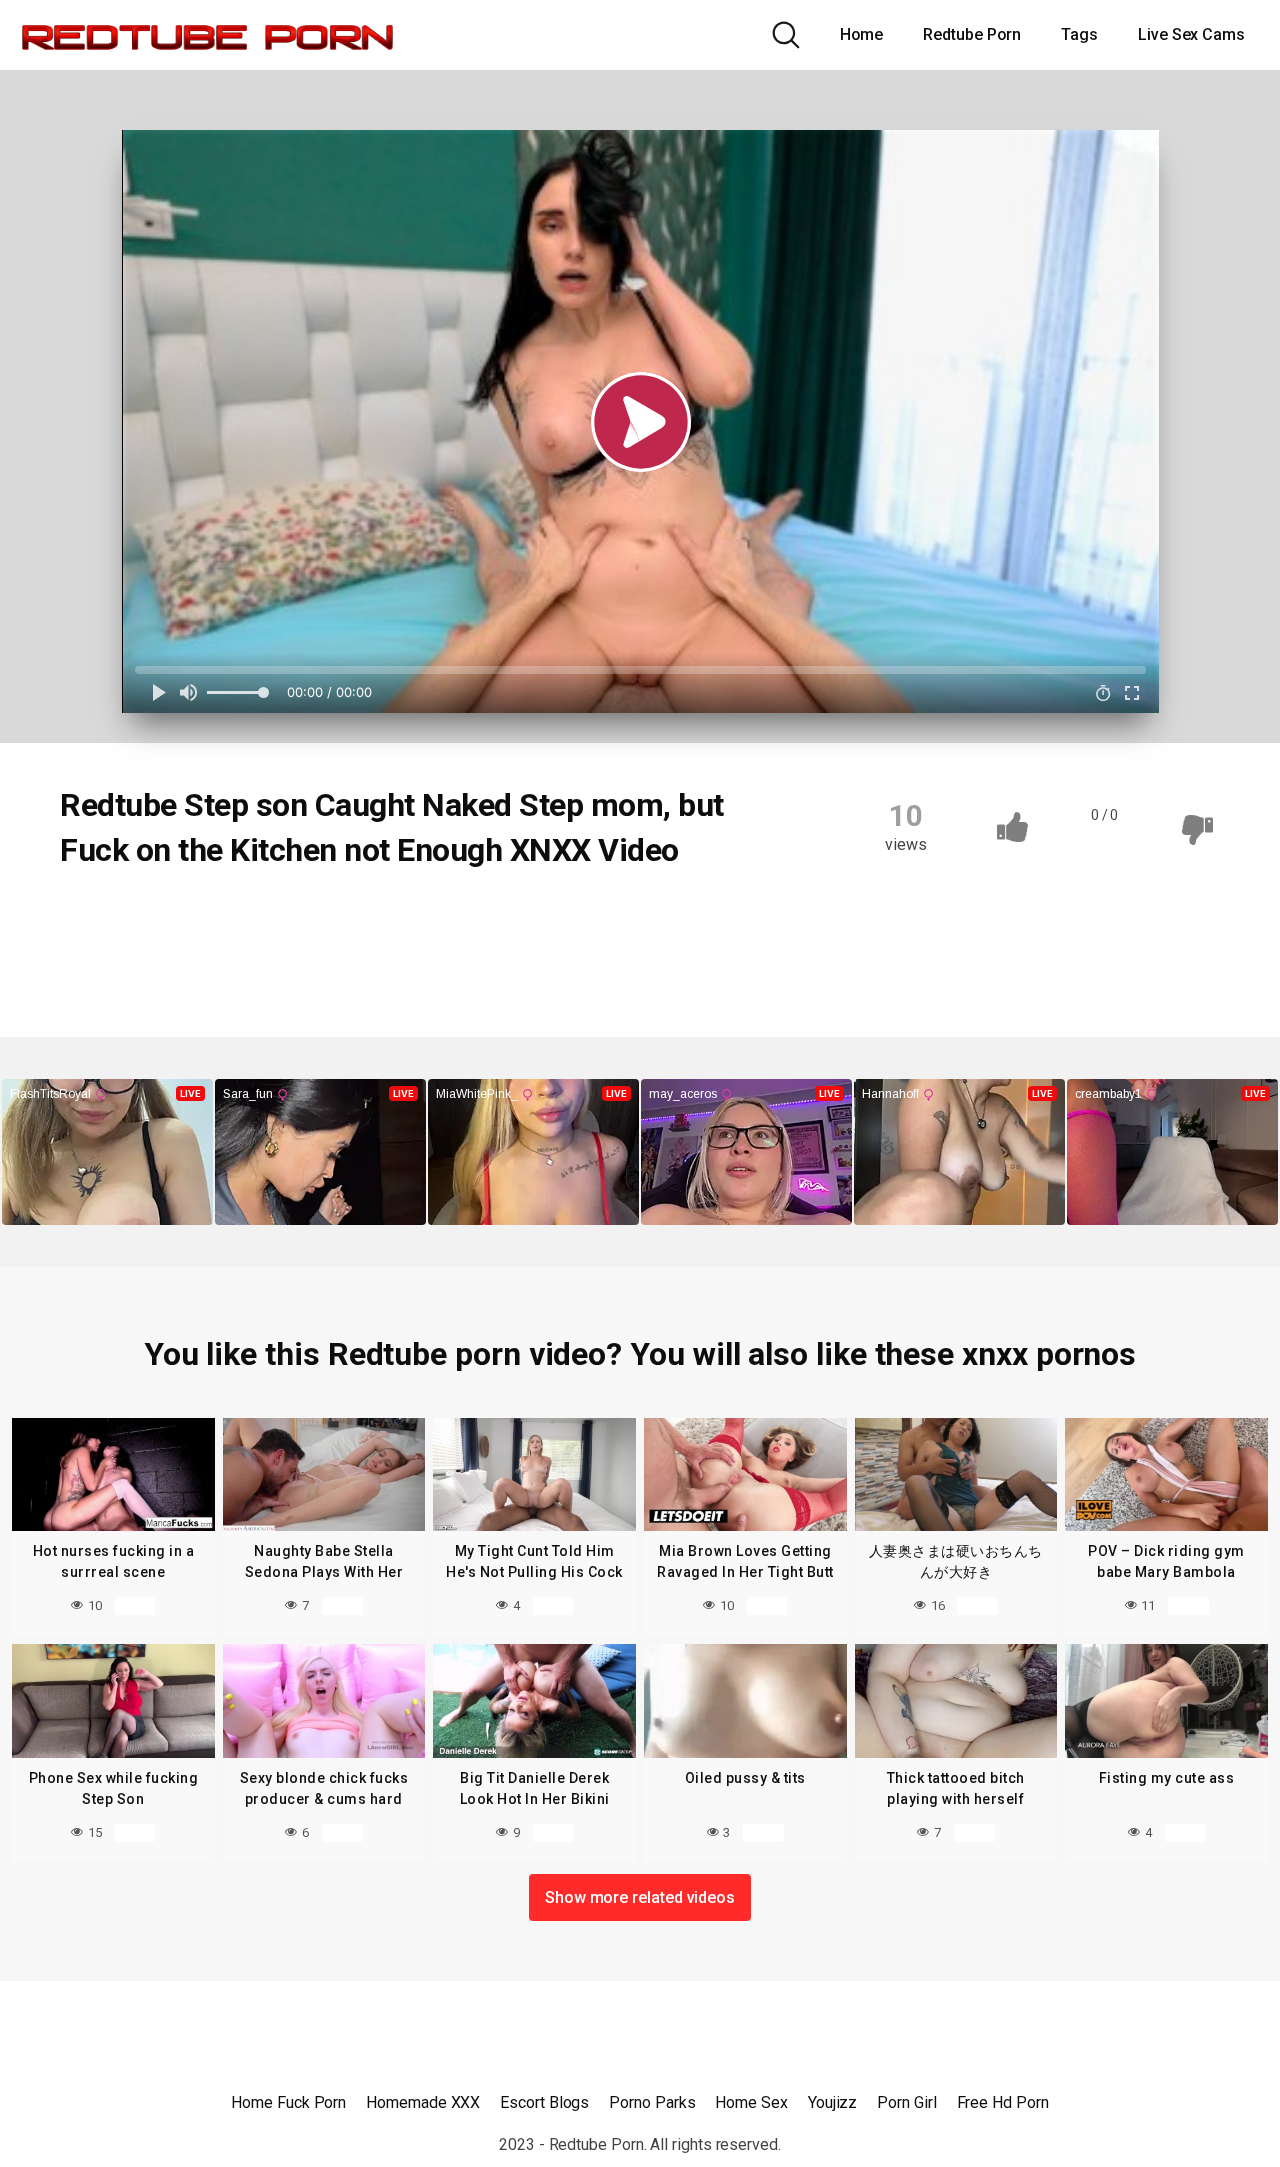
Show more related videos (640, 1897)
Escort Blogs (544, 2102)
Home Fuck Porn (288, 2102)
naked (528, 918)
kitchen (365, 918)
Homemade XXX (423, 2102)
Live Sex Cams (1191, 34)
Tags (1079, 34)
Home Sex (751, 2102)
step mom (187, 957)
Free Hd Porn (1003, 2102)
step (98, 957)
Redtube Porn (972, 34)
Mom (448, 918)
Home (862, 34)
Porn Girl (906, 2102)
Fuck (285, 918)
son (602, 918)
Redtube (112, 918)
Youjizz (832, 2102)
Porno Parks (652, 2102)
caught (204, 918)
